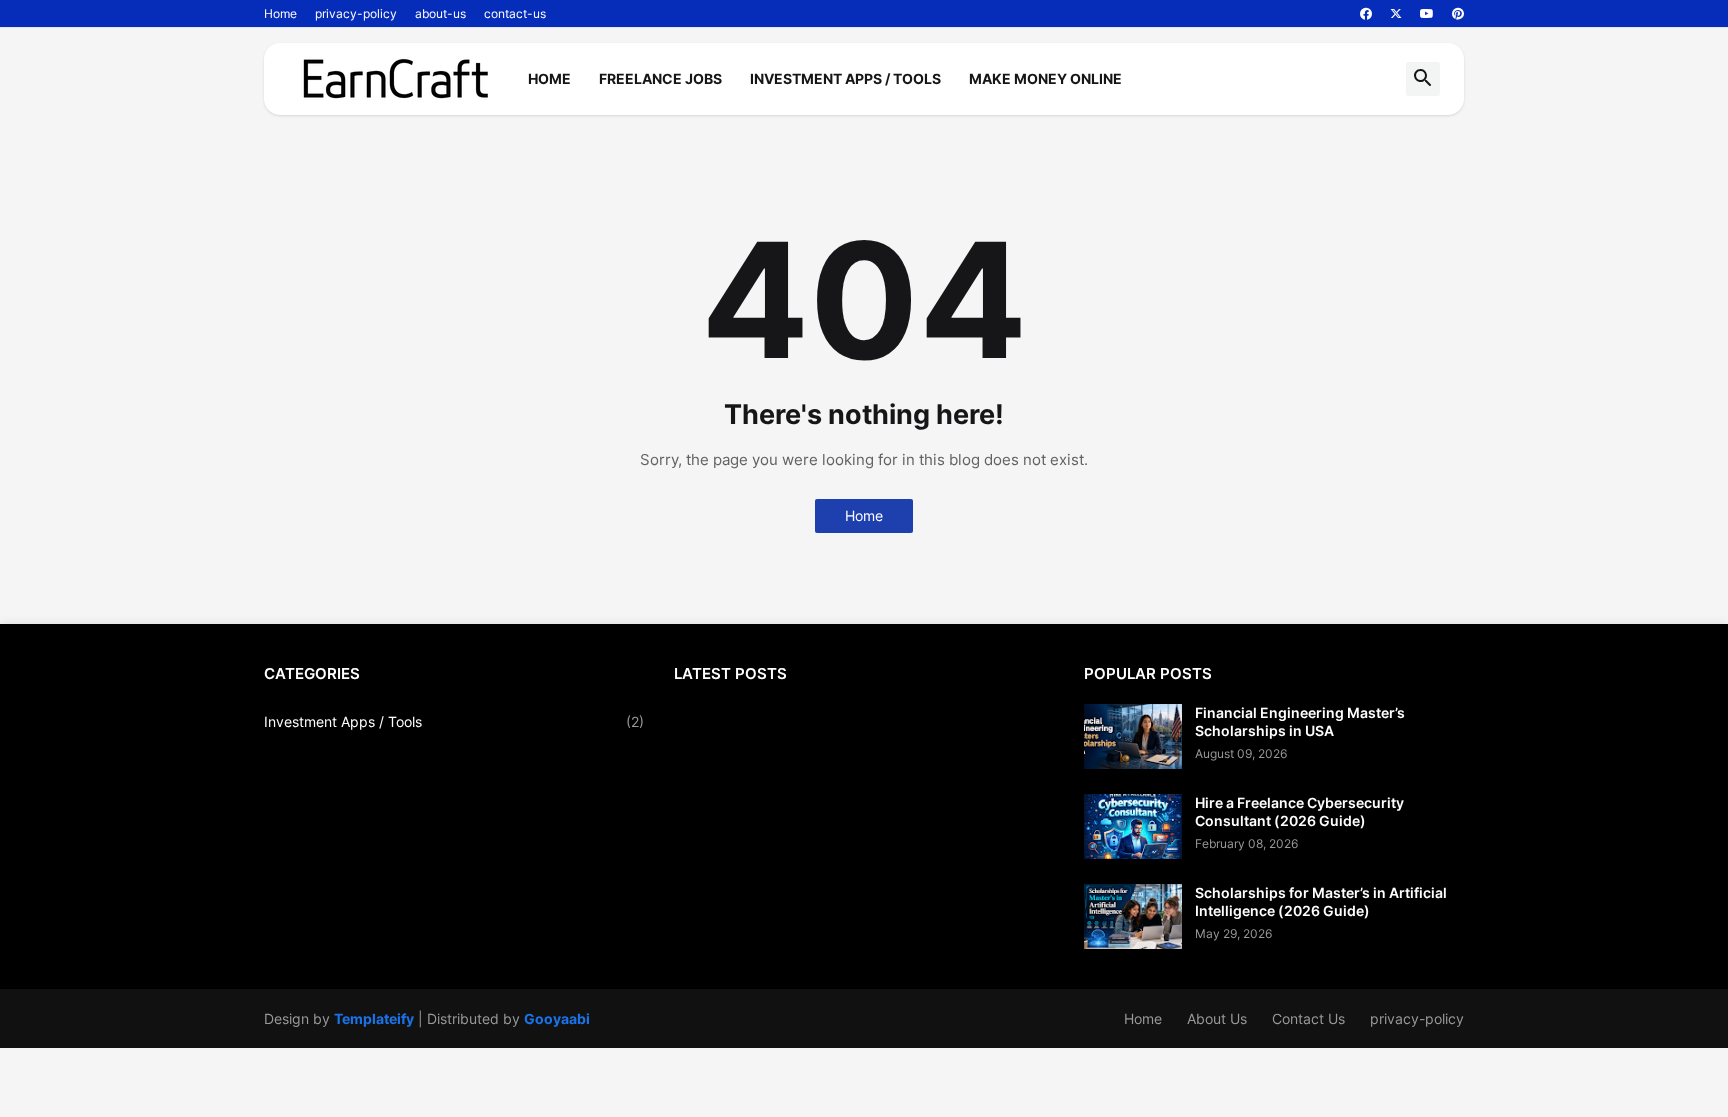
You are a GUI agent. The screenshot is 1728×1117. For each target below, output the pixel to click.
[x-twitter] (1396, 14)
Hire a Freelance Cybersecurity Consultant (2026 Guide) (1299, 811)
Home (280, 13)
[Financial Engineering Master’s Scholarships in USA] (1133, 736)
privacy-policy (356, 13)
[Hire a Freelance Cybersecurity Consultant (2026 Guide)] (1133, 826)
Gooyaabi (557, 1018)
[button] (1423, 79)
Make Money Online (1045, 78)
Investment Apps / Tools (845, 78)
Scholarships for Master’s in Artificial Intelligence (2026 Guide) (1321, 901)
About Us (1217, 1018)
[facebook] (1366, 14)
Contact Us (1308, 1018)
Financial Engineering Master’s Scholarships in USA (1300, 721)
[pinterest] (1458, 14)
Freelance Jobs (660, 78)
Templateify (374, 1018)
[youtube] (1427, 14)
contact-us (515, 13)
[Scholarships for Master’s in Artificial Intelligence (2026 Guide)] (1133, 916)
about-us (440, 13)
